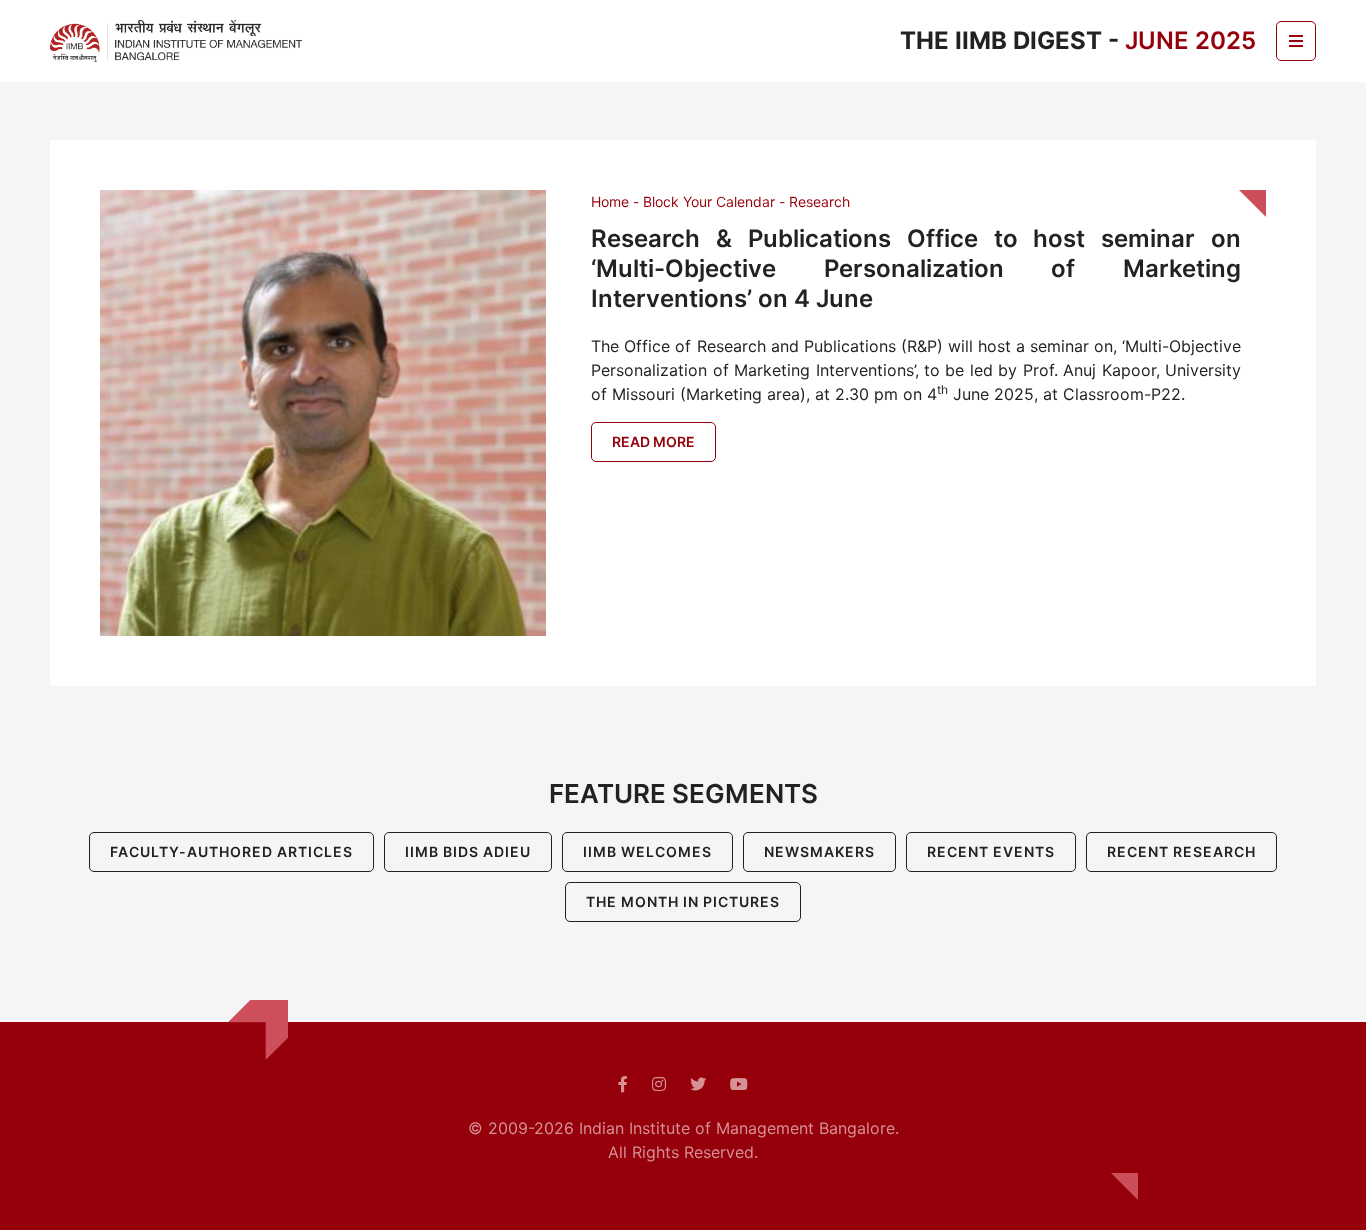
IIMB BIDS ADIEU (468, 851)
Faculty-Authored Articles (231, 851)
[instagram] (659, 1084)
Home (610, 201)
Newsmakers (819, 851)
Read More (653, 441)
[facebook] (623, 1084)
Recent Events (991, 851)
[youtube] (739, 1084)
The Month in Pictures (683, 901)
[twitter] (698, 1084)
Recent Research (1181, 851)
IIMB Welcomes (647, 851)
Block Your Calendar (709, 201)
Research (819, 201)
